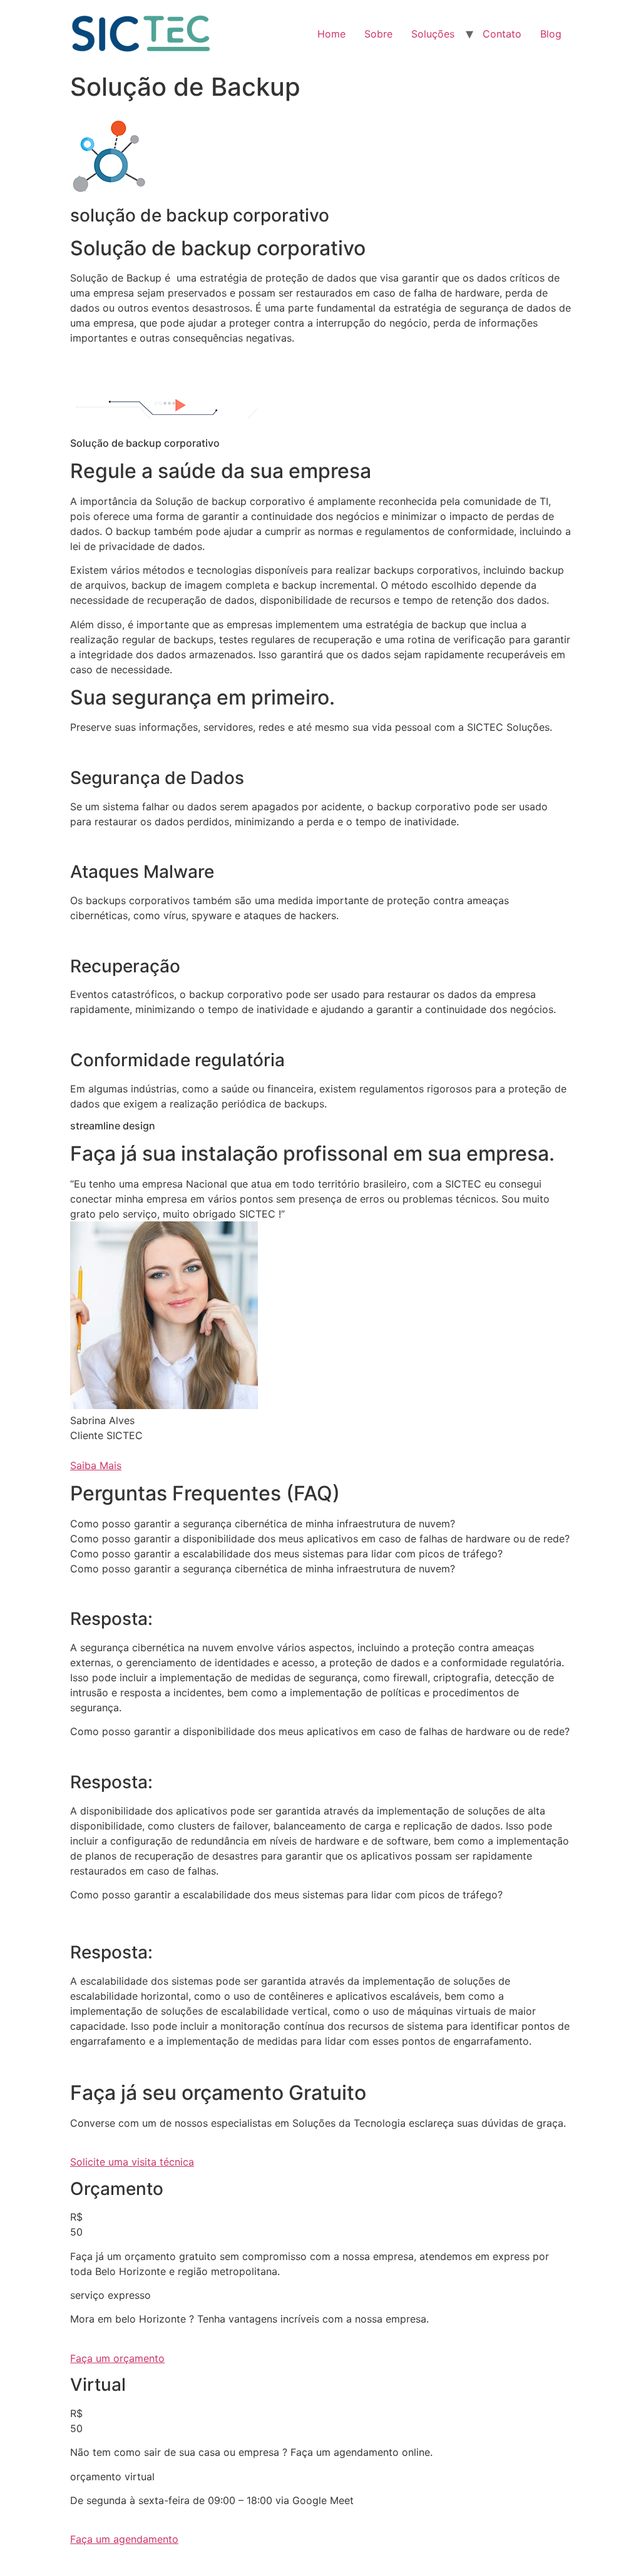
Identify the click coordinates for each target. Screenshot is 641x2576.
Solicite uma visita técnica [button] (132, 2162)
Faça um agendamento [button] (124, 2539)
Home (331, 34)
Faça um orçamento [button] (117, 2358)
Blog (551, 34)
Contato (502, 34)
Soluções (433, 34)
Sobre (378, 34)
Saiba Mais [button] (96, 1465)
